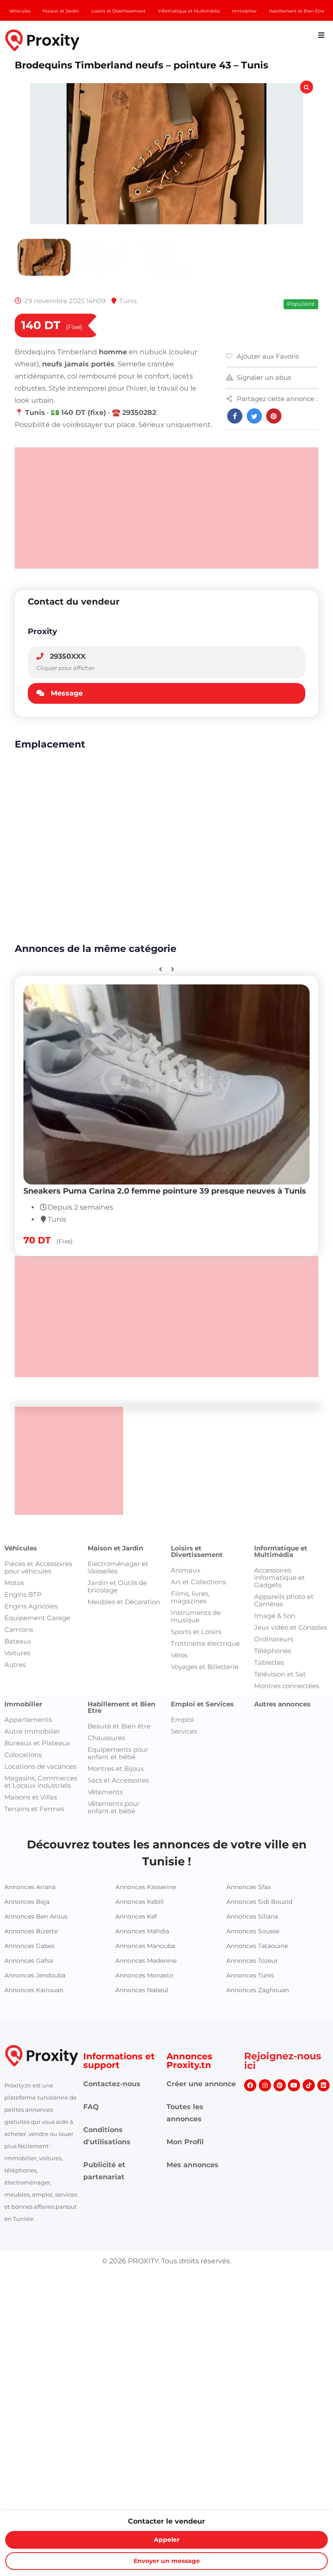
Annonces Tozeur (252, 1961)
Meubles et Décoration (124, 1602)
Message (67, 693)
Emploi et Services (202, 1704)
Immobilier (23, 1704)
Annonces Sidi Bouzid (259, 1902)
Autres (15, 1665)
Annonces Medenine (146, 1961)
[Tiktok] (309, 2085)
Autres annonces (282, 1704)
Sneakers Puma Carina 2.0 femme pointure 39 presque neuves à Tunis (165, 1191)
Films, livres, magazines (190, 1597)
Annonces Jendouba (35, 1975)
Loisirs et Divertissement (197, 1551)
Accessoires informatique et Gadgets (279, 1578)
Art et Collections (198, 1582)
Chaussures (106, 1738)
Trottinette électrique (205, 1643)
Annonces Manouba (145, 1946)
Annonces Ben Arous (36, 1916)
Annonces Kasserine (146, 1887)
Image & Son (275, 1616)
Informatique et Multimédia (281, 1551)
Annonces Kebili (140, 1902)
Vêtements (105, 1792)
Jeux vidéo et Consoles (291, 1627)
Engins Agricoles (31, 1606)
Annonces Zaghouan (258, 1990)
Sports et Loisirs (196, 1632)
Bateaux (18, 1641)
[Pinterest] (280, 2085)
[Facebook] (250, 2085)
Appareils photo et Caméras (284, 1600)
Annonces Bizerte (31, 1931)
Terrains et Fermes (34, 1809)
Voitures (17, 1653)
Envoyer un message (167, 2561)
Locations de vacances (40, 1766)
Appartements (28, 1720)
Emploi (182, 1720)
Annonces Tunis (250, 1975)
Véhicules (21, 1548)
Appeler (167, 2540)
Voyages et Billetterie (205, 1667)
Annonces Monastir (145, 1975)
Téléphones (273, 1651)
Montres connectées (287, 1686)
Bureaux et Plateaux (37, 1743)
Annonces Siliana (252, 1916)
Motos (14, 1583)
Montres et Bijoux (116, 1769)
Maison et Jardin (115, 1548)
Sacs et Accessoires (118, 1780)
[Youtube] (294, 2085)
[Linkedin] (323, 2085)
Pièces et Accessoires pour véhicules (38, 1567)
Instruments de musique (196, 1616)
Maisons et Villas (31, 1797)
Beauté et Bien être (119, 1726)
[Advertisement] (166, 508)
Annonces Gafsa (29, 1961)
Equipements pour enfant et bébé (118, 1753)
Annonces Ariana (30, 1887)
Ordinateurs (274, 1639)
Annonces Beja (27, 1902)
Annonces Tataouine (257, 1946)
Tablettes (269, 1662)
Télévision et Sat (280, 1674)
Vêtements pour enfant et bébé (114, 1807)
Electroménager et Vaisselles (118, 1567)
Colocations (23, 1755)
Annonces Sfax (248, 1887)
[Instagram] (265, 2085)
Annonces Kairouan (34, 1990)
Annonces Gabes (29, 1946)
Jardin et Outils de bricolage (117, 1586)
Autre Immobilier (32, 1731)
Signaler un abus (264, 377)
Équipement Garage (37, 1618)
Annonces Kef (136, 1916)
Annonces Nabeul (142, 1990)
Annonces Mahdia (142, 1931)
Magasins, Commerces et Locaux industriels (41, 1782)
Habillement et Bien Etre (121, 1707)
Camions (19, 1629)
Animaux (186, 1570)
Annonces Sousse (253, 1931)
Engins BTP (23, 1594)
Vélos (179, 1655)
